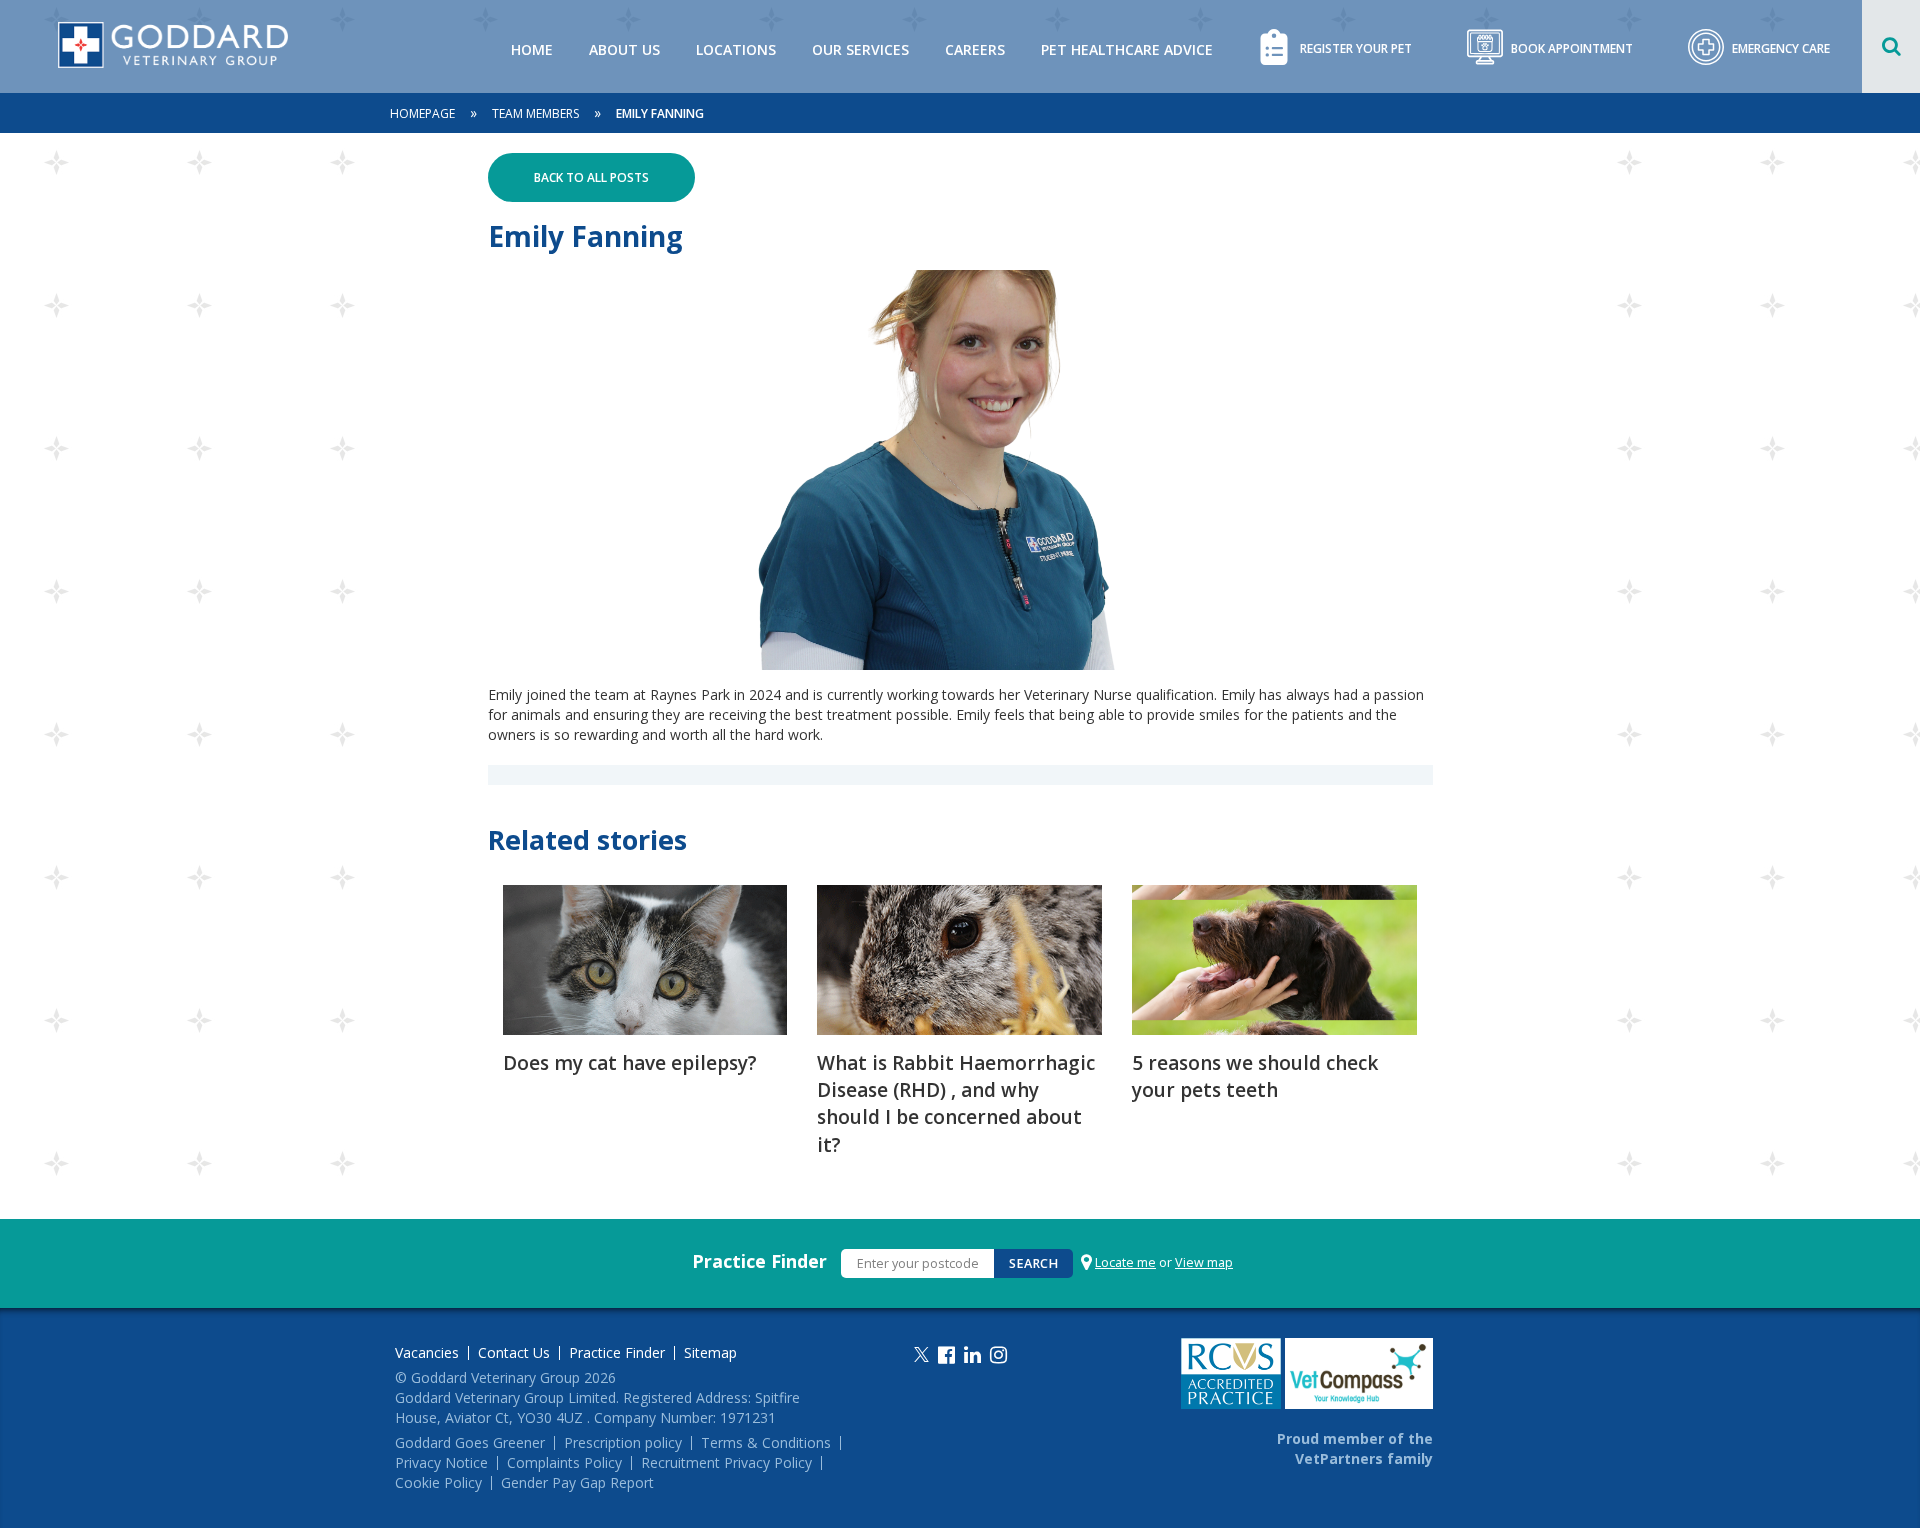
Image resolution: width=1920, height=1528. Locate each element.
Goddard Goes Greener (470, 1443)
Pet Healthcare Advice (1127, 49)
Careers (975, 49)
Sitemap (710, 1353)
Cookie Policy (438, 1483)
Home (532, 49)
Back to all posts (591, 177)
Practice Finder (759, 1261)
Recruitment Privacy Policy (726, 1463)
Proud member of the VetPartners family (1355, 1448)
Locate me (1125, 1262)
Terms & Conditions (766, 1443)
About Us (624, 49)
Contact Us (514, 1353)
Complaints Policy (564, 1463)
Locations (736, 49)
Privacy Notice (441, 1463)
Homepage (422, 113)
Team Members (535, 113)
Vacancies (427, 1353)
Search (1033, 1263)
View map (1204, 1262)
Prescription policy (623, 1443)
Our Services (860, 49)
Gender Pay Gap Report (577, 1483)
